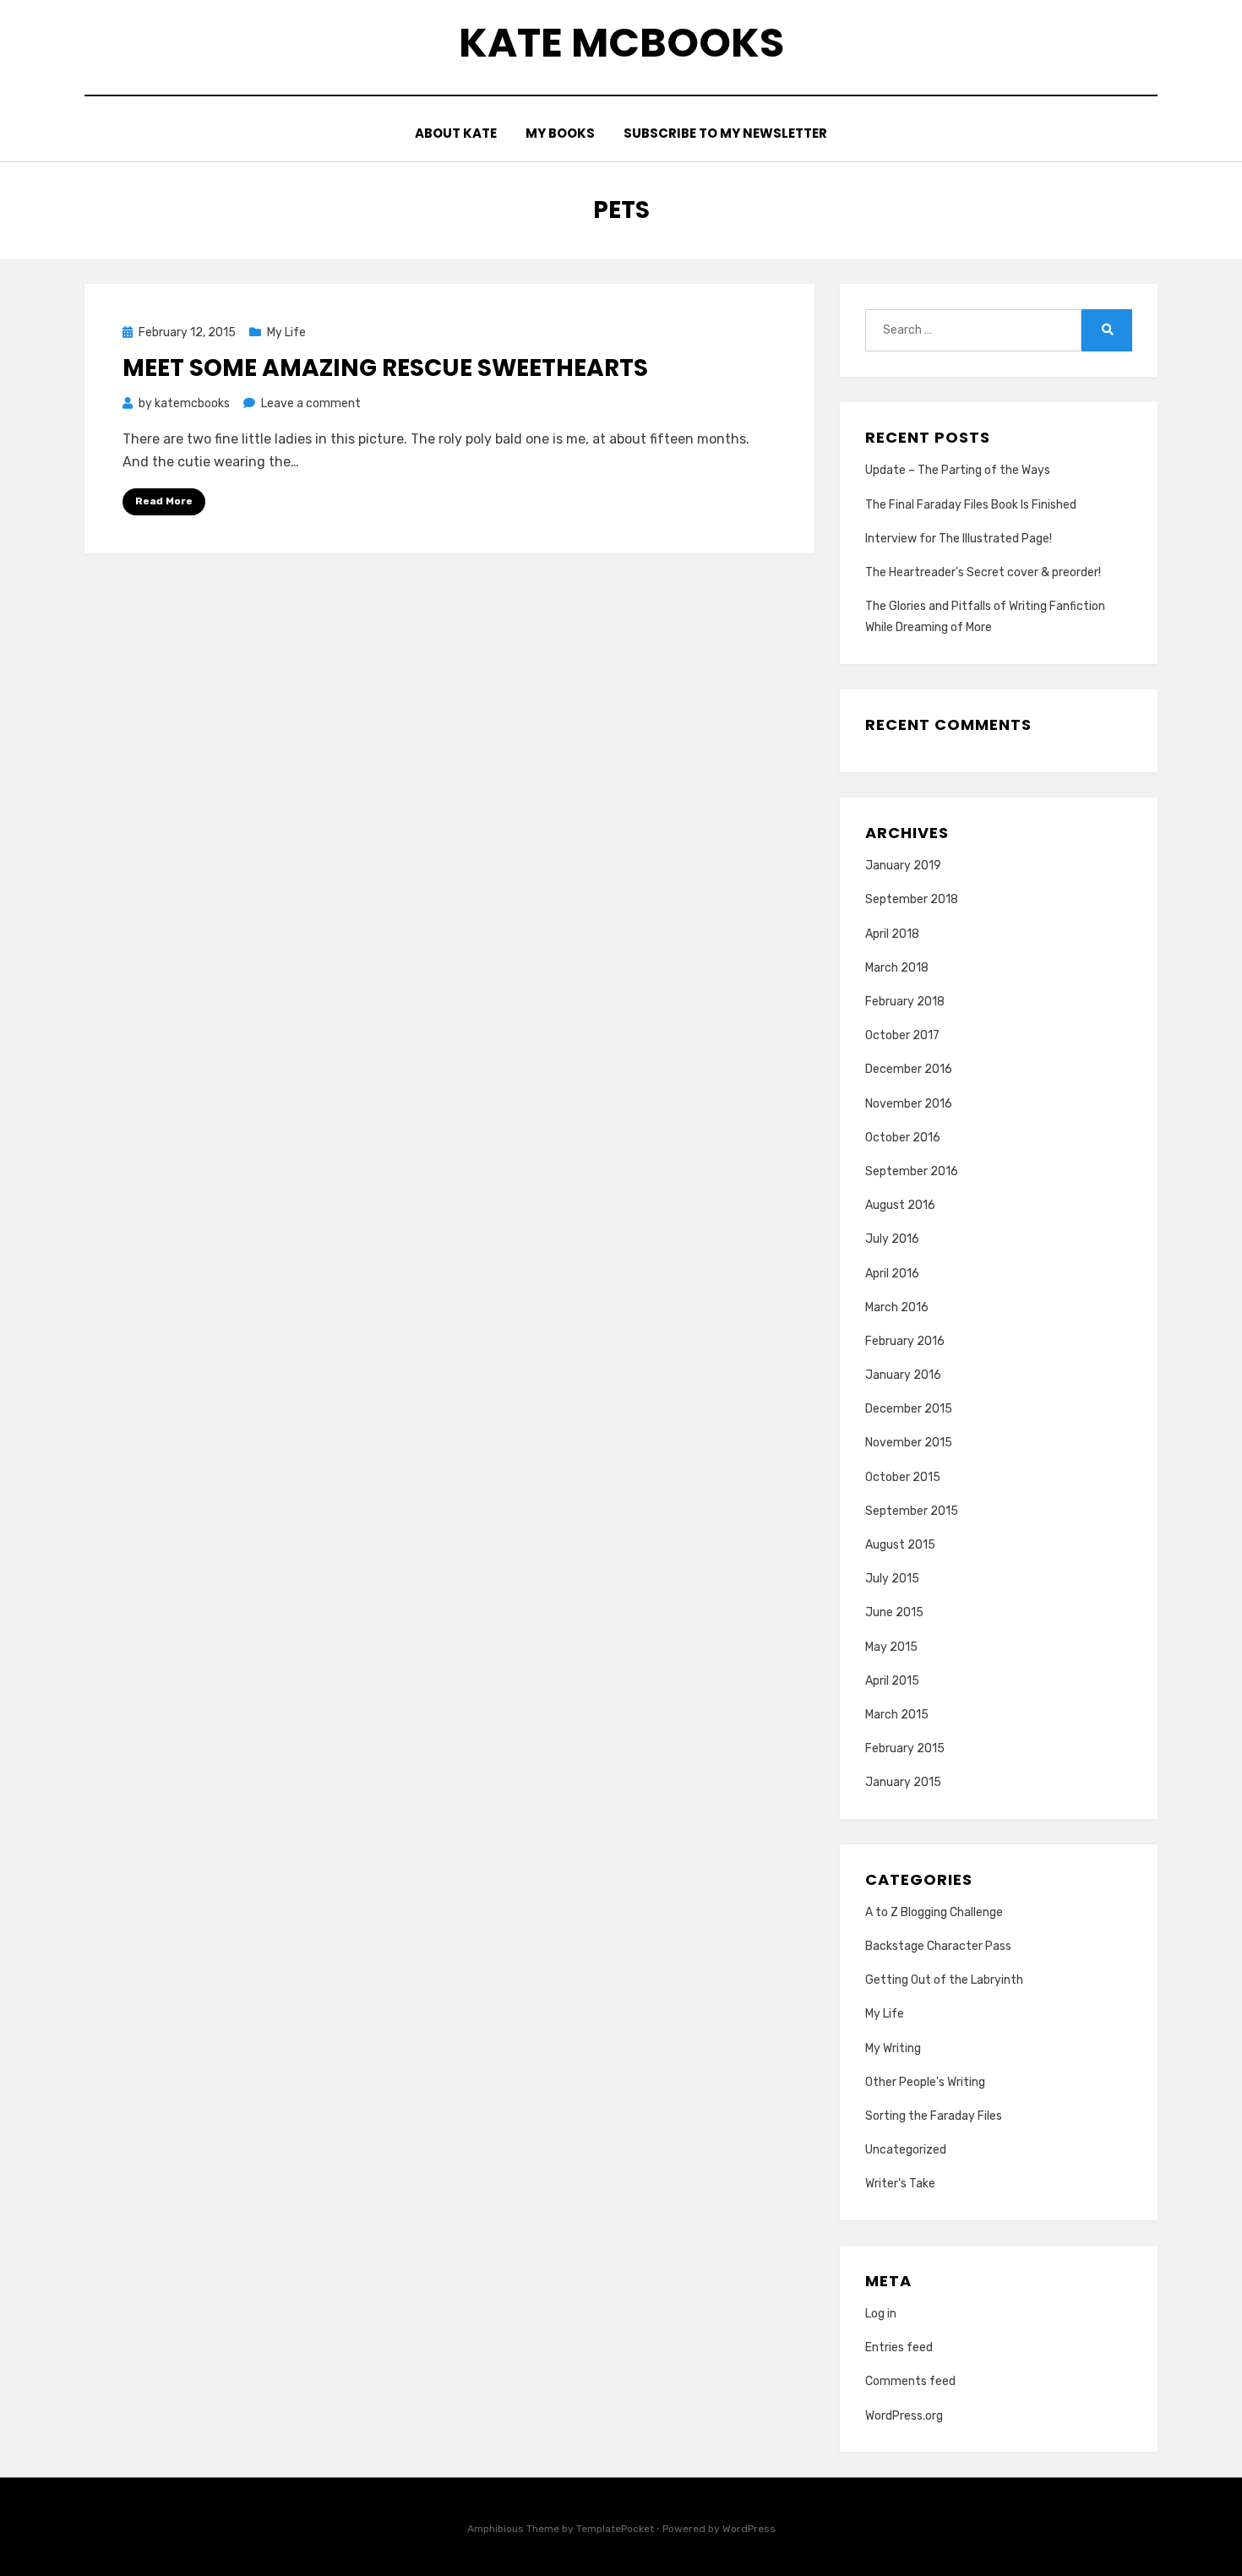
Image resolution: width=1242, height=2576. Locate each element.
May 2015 (891, 1647)
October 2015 (903, 1477)
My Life (286, 332)
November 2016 (909, 1104)
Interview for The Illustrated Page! (959, 539)
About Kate (456, 133)
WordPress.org (904, 2416)
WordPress (749, 2529)
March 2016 (897, 1307)
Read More (164, 501)
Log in (881, 2314)
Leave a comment (311, 403)
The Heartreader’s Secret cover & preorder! (983, 572)
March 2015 (897, 1715)
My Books (560, 133)
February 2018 (905, 1002)
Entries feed (899, 2347)
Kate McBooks (621, 43)
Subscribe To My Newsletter (725, 133)
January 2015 (903, 1782)
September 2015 (912, 1511)
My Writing (893, 2048)
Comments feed (910, 2381)
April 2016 (892, 1274)
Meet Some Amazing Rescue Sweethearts (385, 368)
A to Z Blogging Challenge (934, 1912)
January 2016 (903, 1375)
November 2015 (909, 1443)
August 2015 (900, 1545)
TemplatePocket (615, 2529)
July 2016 (892, 1239)
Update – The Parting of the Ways (958, 470)
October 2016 (903, 1138)
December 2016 (909, 1069)
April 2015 (892, 1681)
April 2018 (892, 934)
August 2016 (900, 1205)
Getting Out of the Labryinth (944, 1980)
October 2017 (902, 1035)
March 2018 (897, 968)
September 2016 (912, 1171)
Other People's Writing (925, 2082)
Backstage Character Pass (938, 1946)
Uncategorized (906, 2150)
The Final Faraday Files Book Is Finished (971, 505)
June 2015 (894, 1612)
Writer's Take (900, 2184)
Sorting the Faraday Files (934, 2116)
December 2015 (909, 1409)
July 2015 (892, 1579)
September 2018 (912, 899)
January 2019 (903, 866)
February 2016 (905, 1341)
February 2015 (905, 1748)
